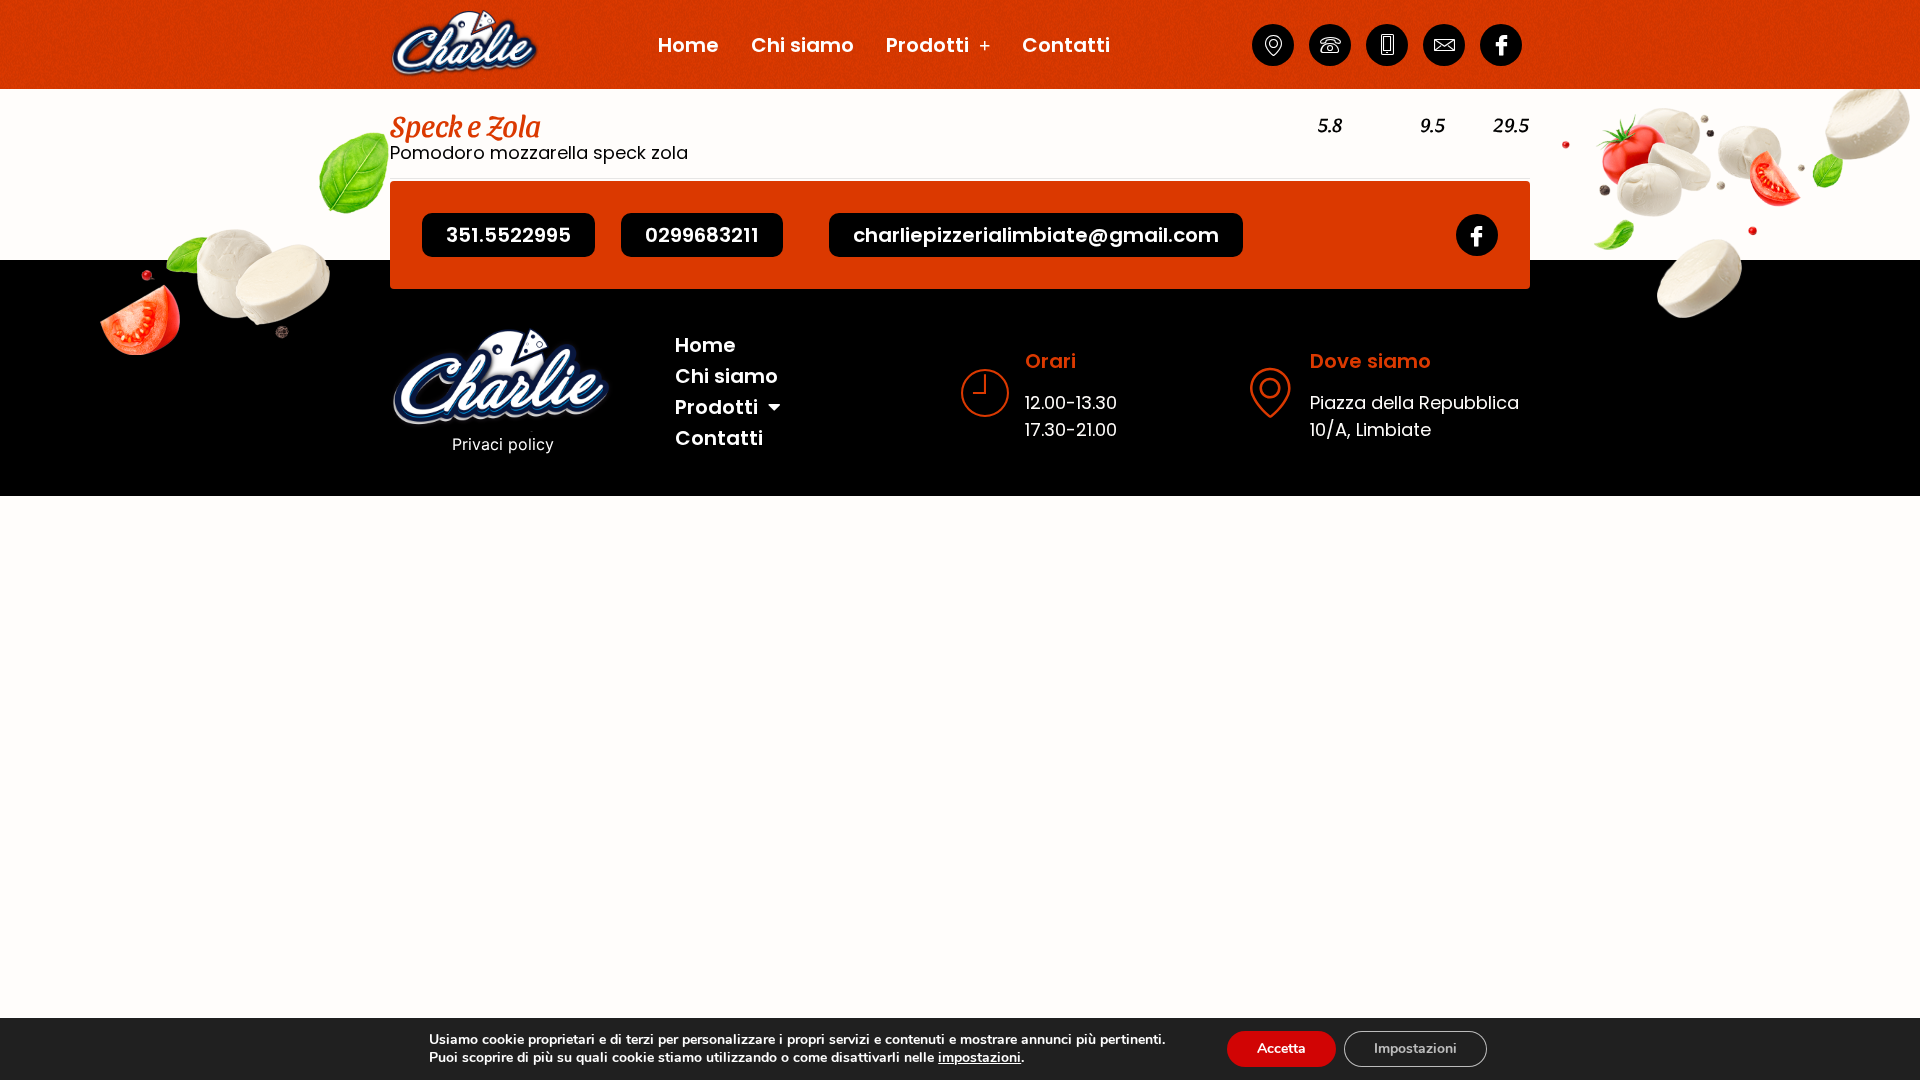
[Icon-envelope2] (1444, 45)
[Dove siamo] (1270, 392)
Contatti (1066, 45)
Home (688, 45)
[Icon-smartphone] (1387, 45)
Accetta (1281, 1048)
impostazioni (979, 1058)
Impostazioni (1415, 1048)
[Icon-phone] (1330, 45)
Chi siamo (802, 45)
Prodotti (927, 45)
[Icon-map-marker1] (1273, 45)
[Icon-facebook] (1501, 45)
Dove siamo (1370, 361)
